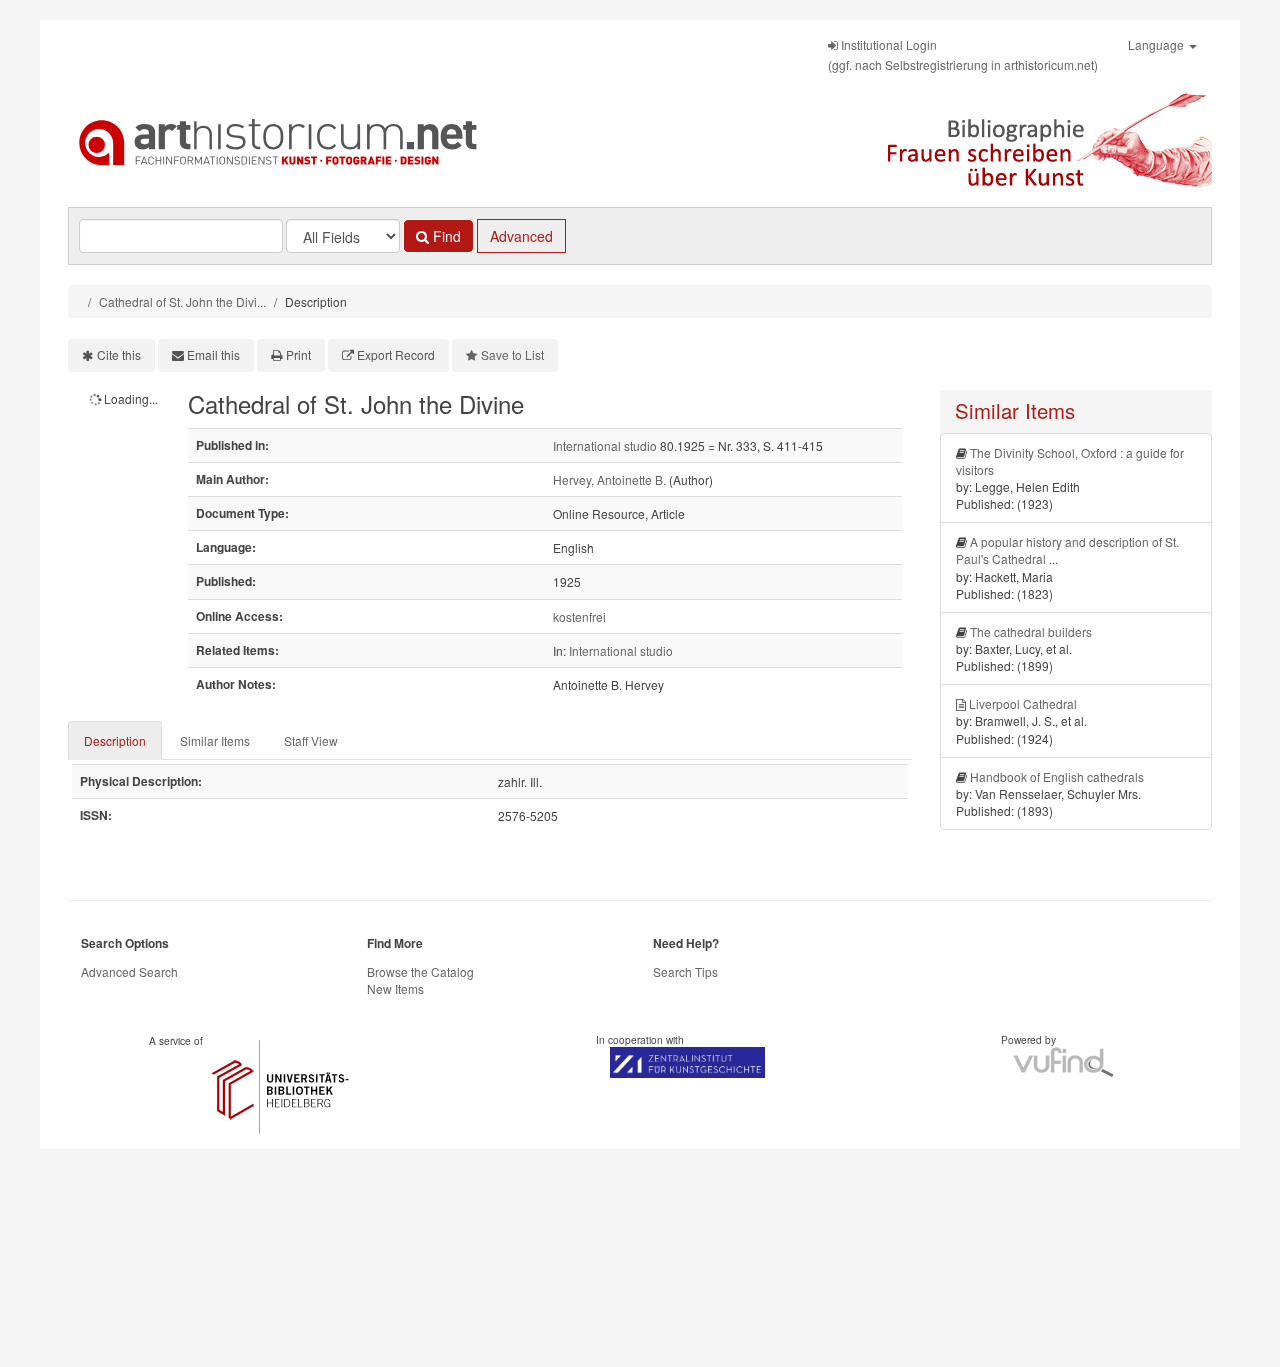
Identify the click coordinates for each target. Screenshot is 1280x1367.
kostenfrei (579, 616)
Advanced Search (129, 971)
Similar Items (215, 740)
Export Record (396, 354)
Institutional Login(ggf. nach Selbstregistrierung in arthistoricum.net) (963, 54)
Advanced (521, 236)
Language (1157, 44)
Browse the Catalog (420, 971)
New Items (395, 988)
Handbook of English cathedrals (1057, 776)
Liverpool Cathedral (1023, 703)
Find (445, 236)
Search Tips (685, 971)
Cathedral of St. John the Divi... (182, 301)
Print (298, 354)
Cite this (119, 354)
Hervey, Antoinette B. (609, 479)
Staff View (311, 740)
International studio (605, 445)
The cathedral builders (1031, 631)
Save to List (512, 354)
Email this (213, 354)
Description (115, 740)
